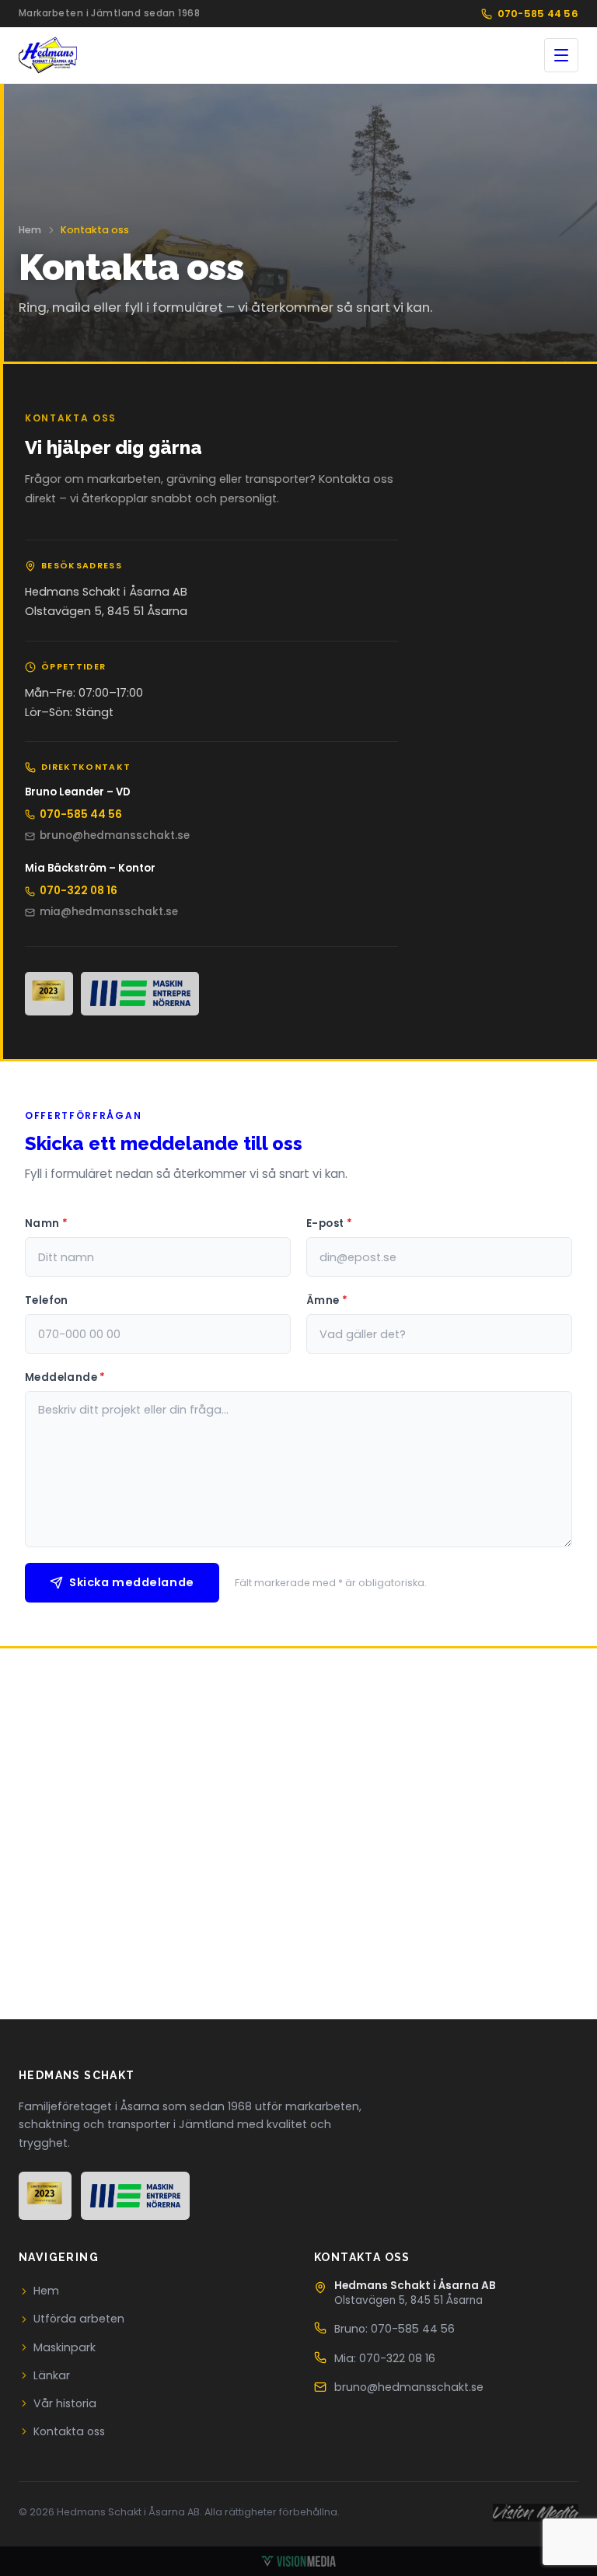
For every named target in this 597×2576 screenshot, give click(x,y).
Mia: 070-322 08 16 (385, 2358)
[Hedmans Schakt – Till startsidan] (48, 55)
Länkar (52, 2375)
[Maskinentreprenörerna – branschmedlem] (140, 994)
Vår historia (65, 2403)
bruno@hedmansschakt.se (115, 835)
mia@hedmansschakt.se (109, 912)
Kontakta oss (69, 2431)
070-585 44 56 (538, 14)
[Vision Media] (298, 2561)
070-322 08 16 (79, 891)
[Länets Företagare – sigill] (49, 994)
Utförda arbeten (79, 2319)
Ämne (327, 1300)
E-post (329, 1223)
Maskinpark (65, 2347)
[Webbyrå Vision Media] (536, 2513)
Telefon (47, 1300)
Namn (46, 1223)
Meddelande (65, 1377)
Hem (30, 230)
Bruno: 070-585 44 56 (395, 2329)
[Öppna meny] (561, 55)
